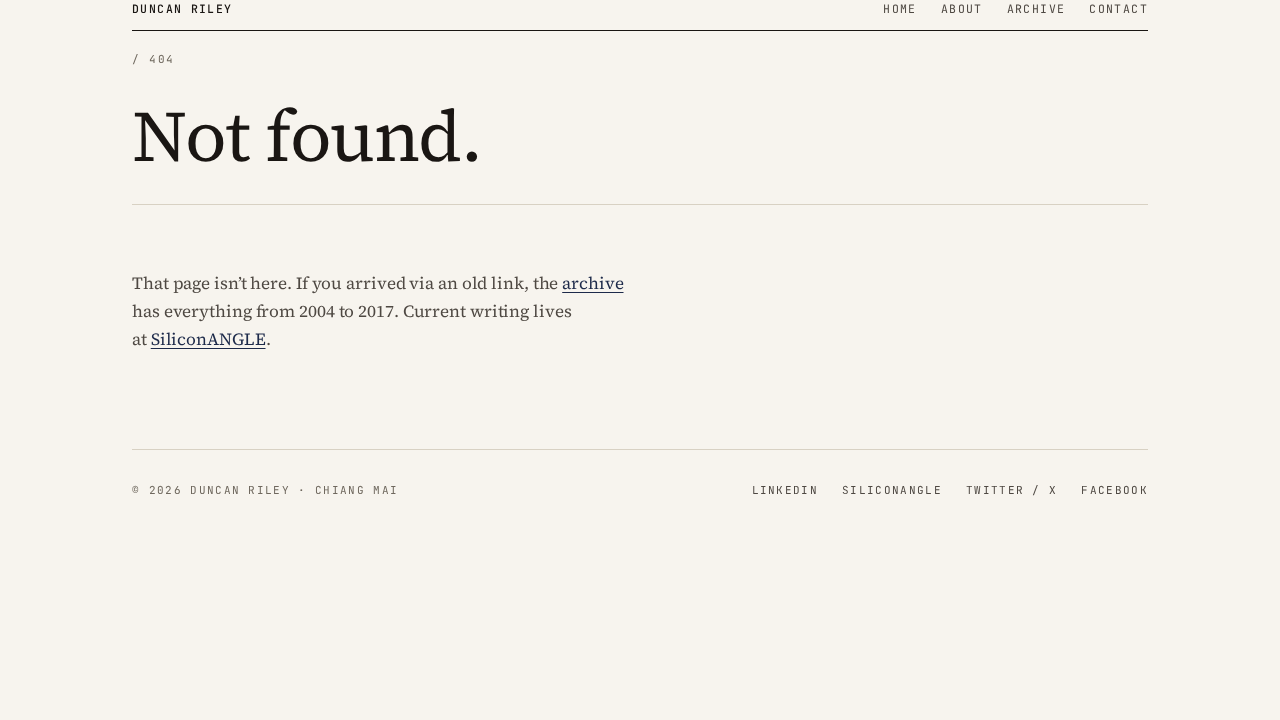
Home (900, 8)
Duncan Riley (182, 8)
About (962, 8)
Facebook (1114, 490)
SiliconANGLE (208, 339)
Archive (1036, 8)
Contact (1118, 8)
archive (592, 283)
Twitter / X (1012, 490)
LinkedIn (785, 490)
